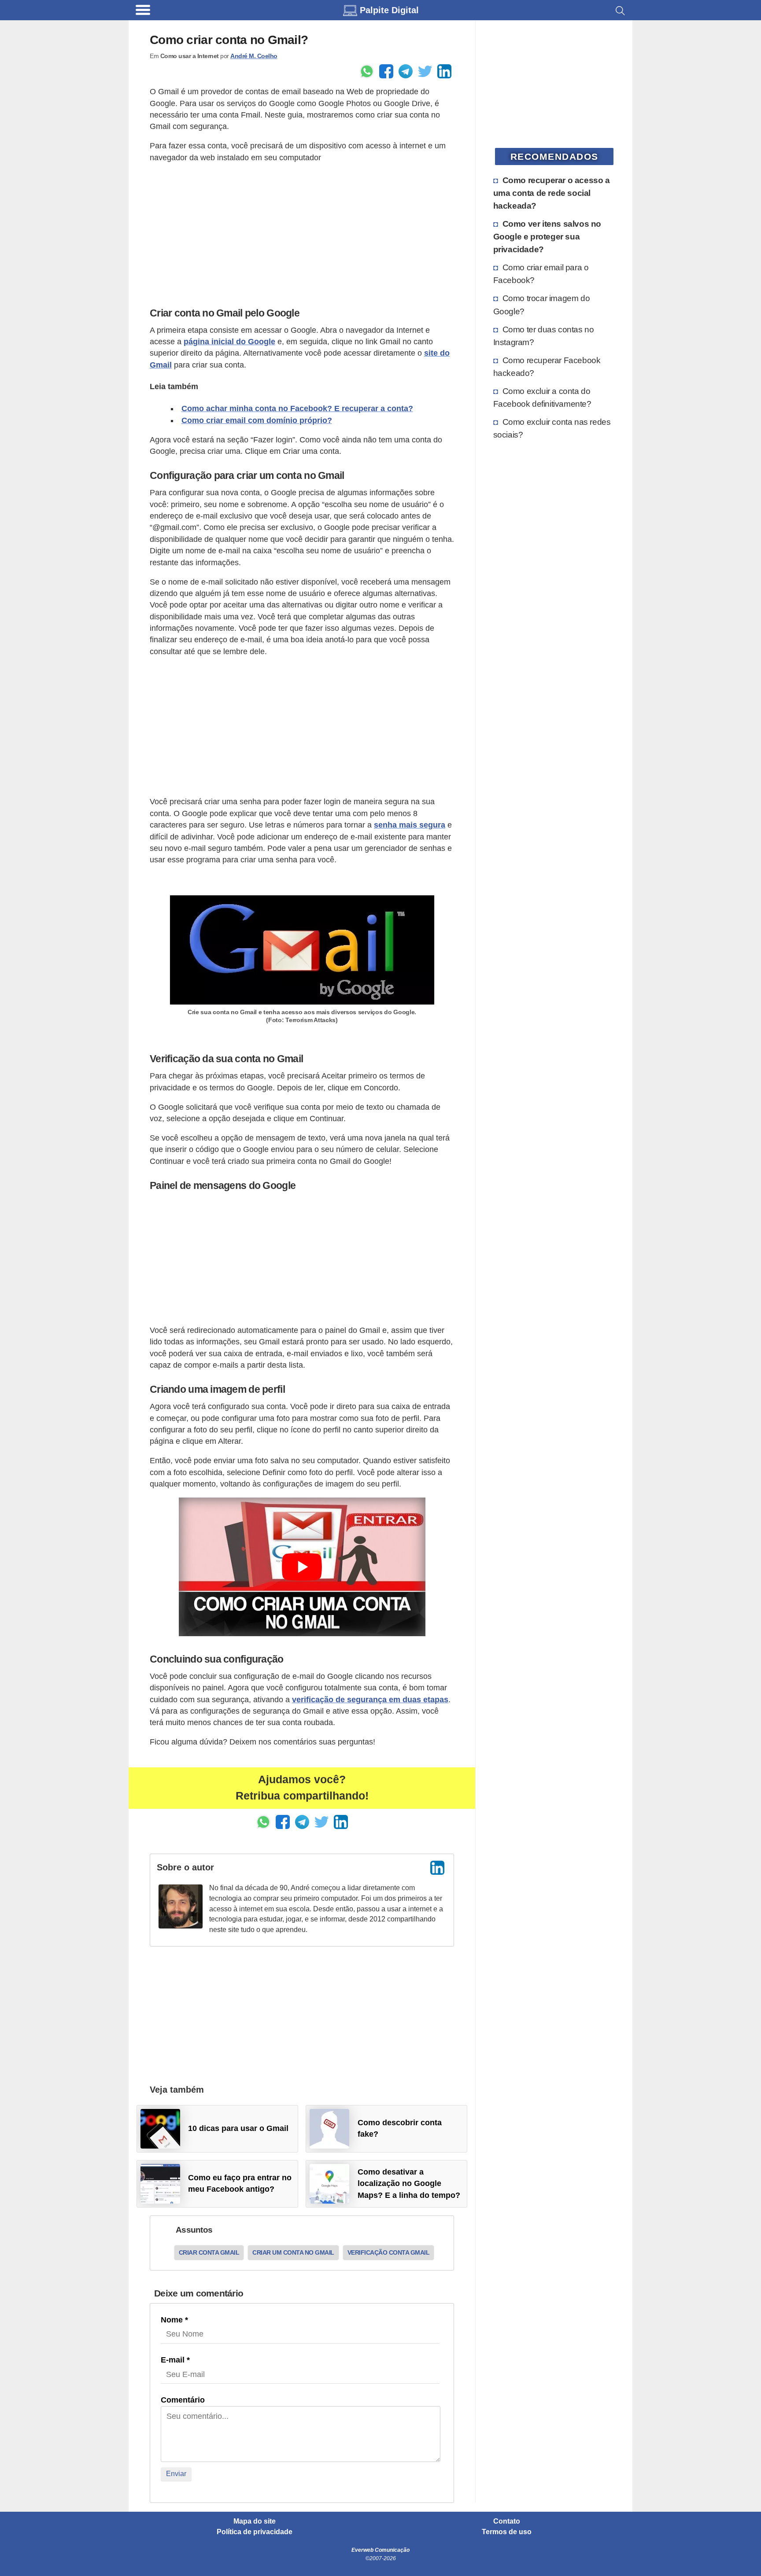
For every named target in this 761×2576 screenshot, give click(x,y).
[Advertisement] (302, 233)
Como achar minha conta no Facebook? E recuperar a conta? (297, 408)
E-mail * (175, 2360)
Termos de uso (507, 2532)
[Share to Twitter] (425, 71)
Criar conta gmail (209, 2252)
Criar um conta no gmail (293, 2252)
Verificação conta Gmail (389, 2252)
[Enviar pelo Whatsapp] (367, 71)
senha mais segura (410, 825)
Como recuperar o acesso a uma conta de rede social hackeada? (552, 193)
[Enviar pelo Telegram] (406, 71)
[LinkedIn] (437, 1868)
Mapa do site (255, 2521)
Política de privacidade (255, 2532)
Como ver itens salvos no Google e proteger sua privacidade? (547, 236)
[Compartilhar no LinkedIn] (444, 71)
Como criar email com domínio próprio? (257, 420)
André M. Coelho (254, 56)
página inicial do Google (229, 342)
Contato (507, 2521)
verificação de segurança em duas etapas (370, 1700)
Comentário (183, 2400)
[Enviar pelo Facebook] (386, 71)
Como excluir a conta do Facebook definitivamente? (542, 397)
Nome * (174, 2320)
